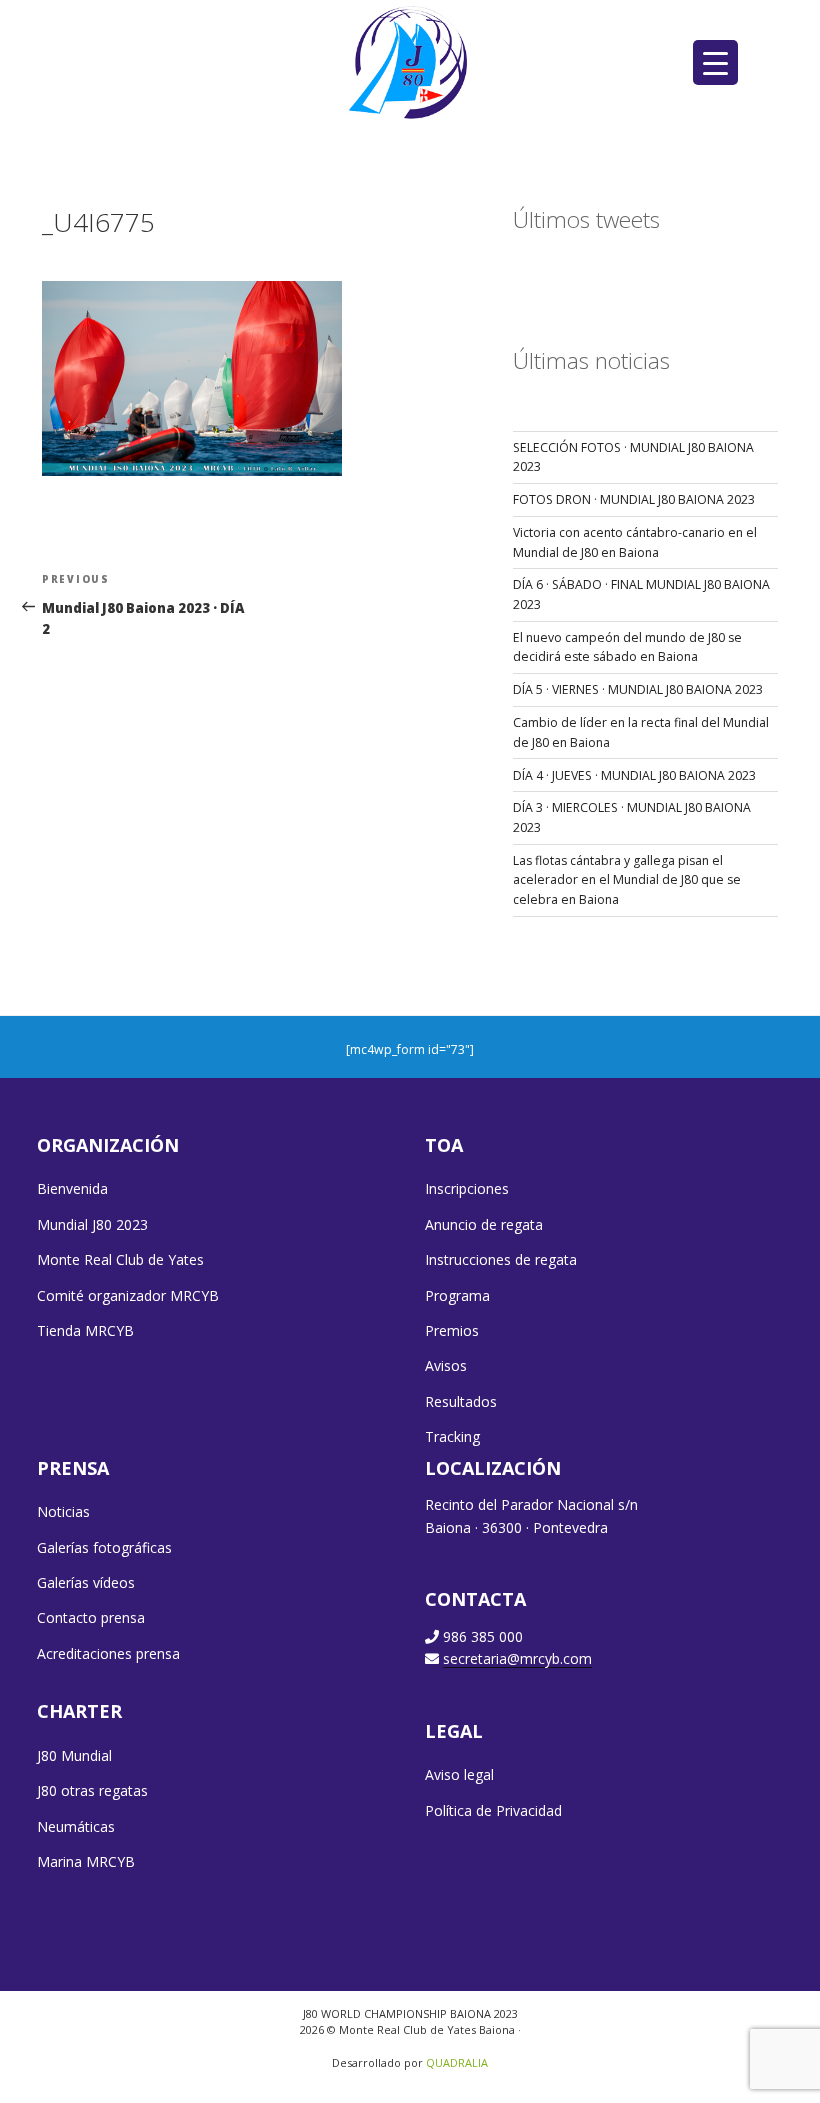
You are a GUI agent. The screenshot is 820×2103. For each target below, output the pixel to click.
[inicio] (410, 61)
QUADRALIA (457, 2062)
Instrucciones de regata (501, 1259)
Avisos (446, 1365)
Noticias (63, 1511)
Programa (457, 1295)
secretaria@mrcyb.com (517, 1658)
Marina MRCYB (86, 1861)
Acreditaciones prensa (108, 1653)
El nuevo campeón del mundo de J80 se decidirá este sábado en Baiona (627, 647)
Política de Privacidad (493, 1810)
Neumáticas (76, 1826)
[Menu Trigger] (715, 62)
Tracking (452, 1436)
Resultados (461, 1401)
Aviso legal (459, 1774)
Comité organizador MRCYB (128, 1295)
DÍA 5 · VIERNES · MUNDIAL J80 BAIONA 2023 (638, 689)
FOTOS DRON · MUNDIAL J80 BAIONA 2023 (634, 499)
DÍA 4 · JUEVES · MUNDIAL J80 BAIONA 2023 (634, 775)
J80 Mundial (74, 1755)
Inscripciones (467, 1188)
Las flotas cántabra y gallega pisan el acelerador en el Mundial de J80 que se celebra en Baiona (627, 880)
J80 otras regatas (92, 1790)
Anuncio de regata (484, 1224)
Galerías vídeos (86, 1582)
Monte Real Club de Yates (120, 1259)
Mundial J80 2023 (92, 1224)
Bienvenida (72, 1188)
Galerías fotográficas (104, 1547)
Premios (452, 1330)
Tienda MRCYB (85, 1330)
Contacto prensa (91, 1617)
